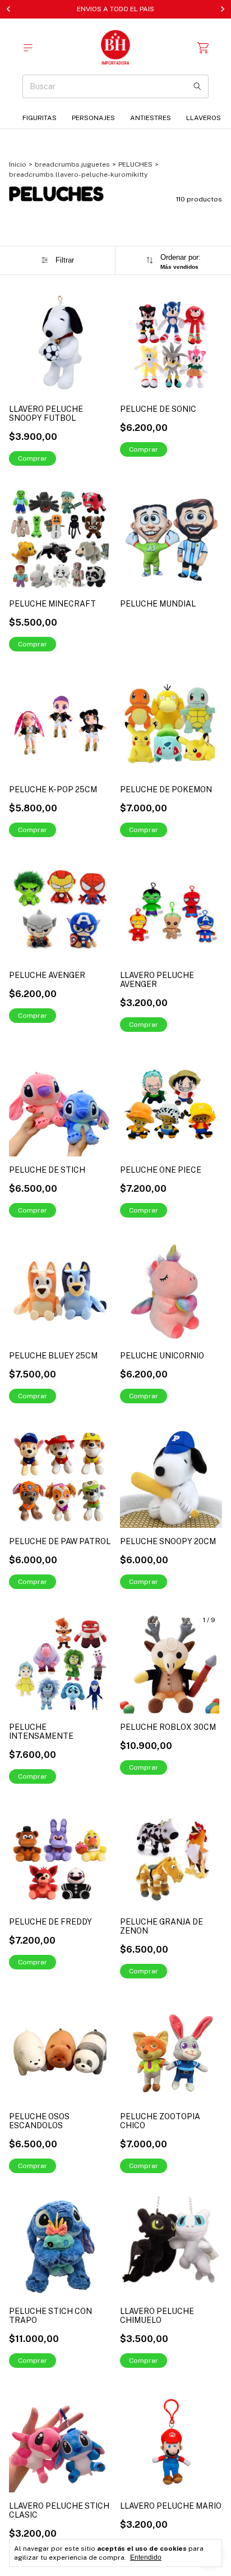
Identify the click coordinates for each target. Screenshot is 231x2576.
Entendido (146, 2557)
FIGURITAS (40, 118)
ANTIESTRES (151, 118)
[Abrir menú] (28, 48)
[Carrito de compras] (203, 48)
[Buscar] (197, 86)
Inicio (18, 164)
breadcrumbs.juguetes (72, 164)
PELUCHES (135, 164)
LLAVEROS (204, 118)
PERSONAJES (93, 118)
